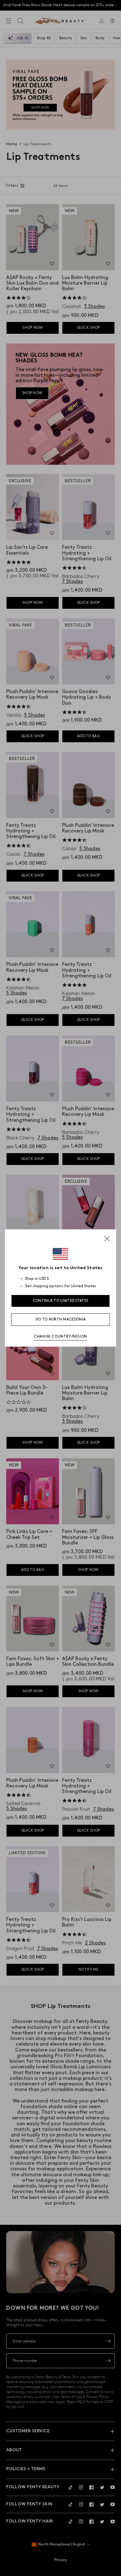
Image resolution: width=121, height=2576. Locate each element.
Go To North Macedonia (60, 1319)
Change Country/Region (60, 1337)
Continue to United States (61, 1301)
